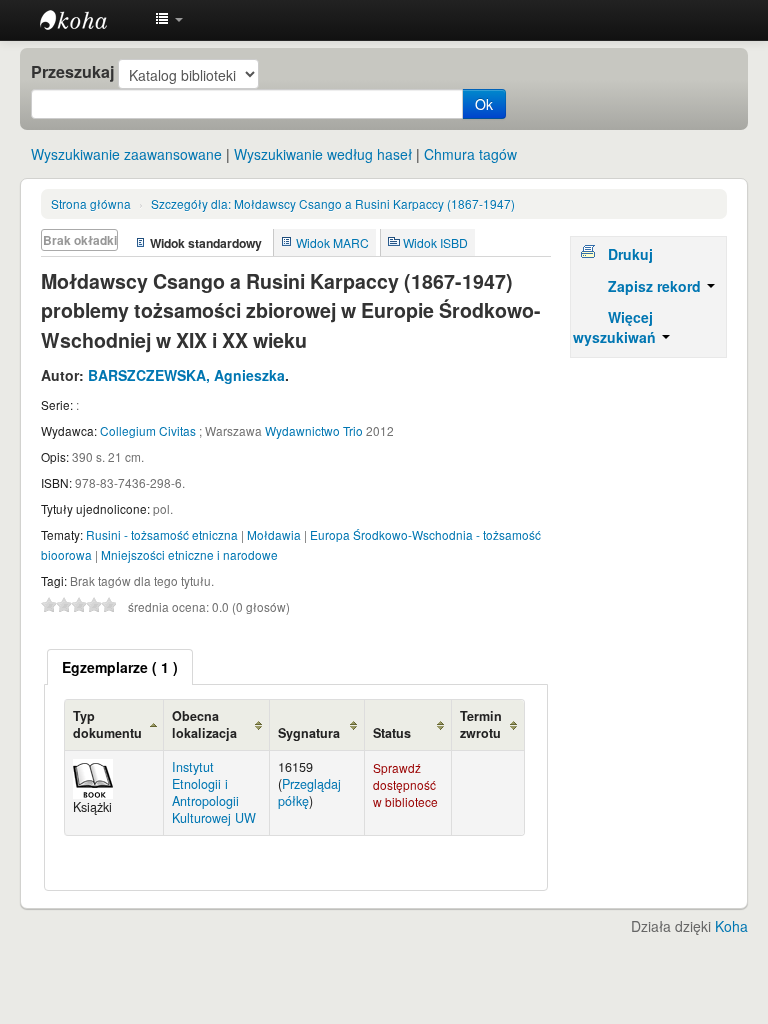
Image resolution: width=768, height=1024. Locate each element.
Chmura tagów (470, 154)
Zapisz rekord (656, 286)
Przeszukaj (72, 72)
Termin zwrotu (481, 724)
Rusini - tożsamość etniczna (162, 534)
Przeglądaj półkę (309, 792)
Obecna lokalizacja (204, 724)
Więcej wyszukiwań (616, 327)
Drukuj (630, 254)
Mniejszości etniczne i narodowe (189, 554)
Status (392, 733)
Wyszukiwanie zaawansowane (126, 154)
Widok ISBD (435, 242)
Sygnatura (309, 733)
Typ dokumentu (107, 724)
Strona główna (91, 203)
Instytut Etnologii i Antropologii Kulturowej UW (90, 20)
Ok (484, 104)
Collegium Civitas (148, 430)
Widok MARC (332, 242)
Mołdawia (274, 534)
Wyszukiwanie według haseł (323, 154)
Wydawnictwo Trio (314, 430)
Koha (731, 926)
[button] (169, 20)
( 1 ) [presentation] (120, 667)
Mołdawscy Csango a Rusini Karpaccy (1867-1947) (333, 203)
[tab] (120, 667)
